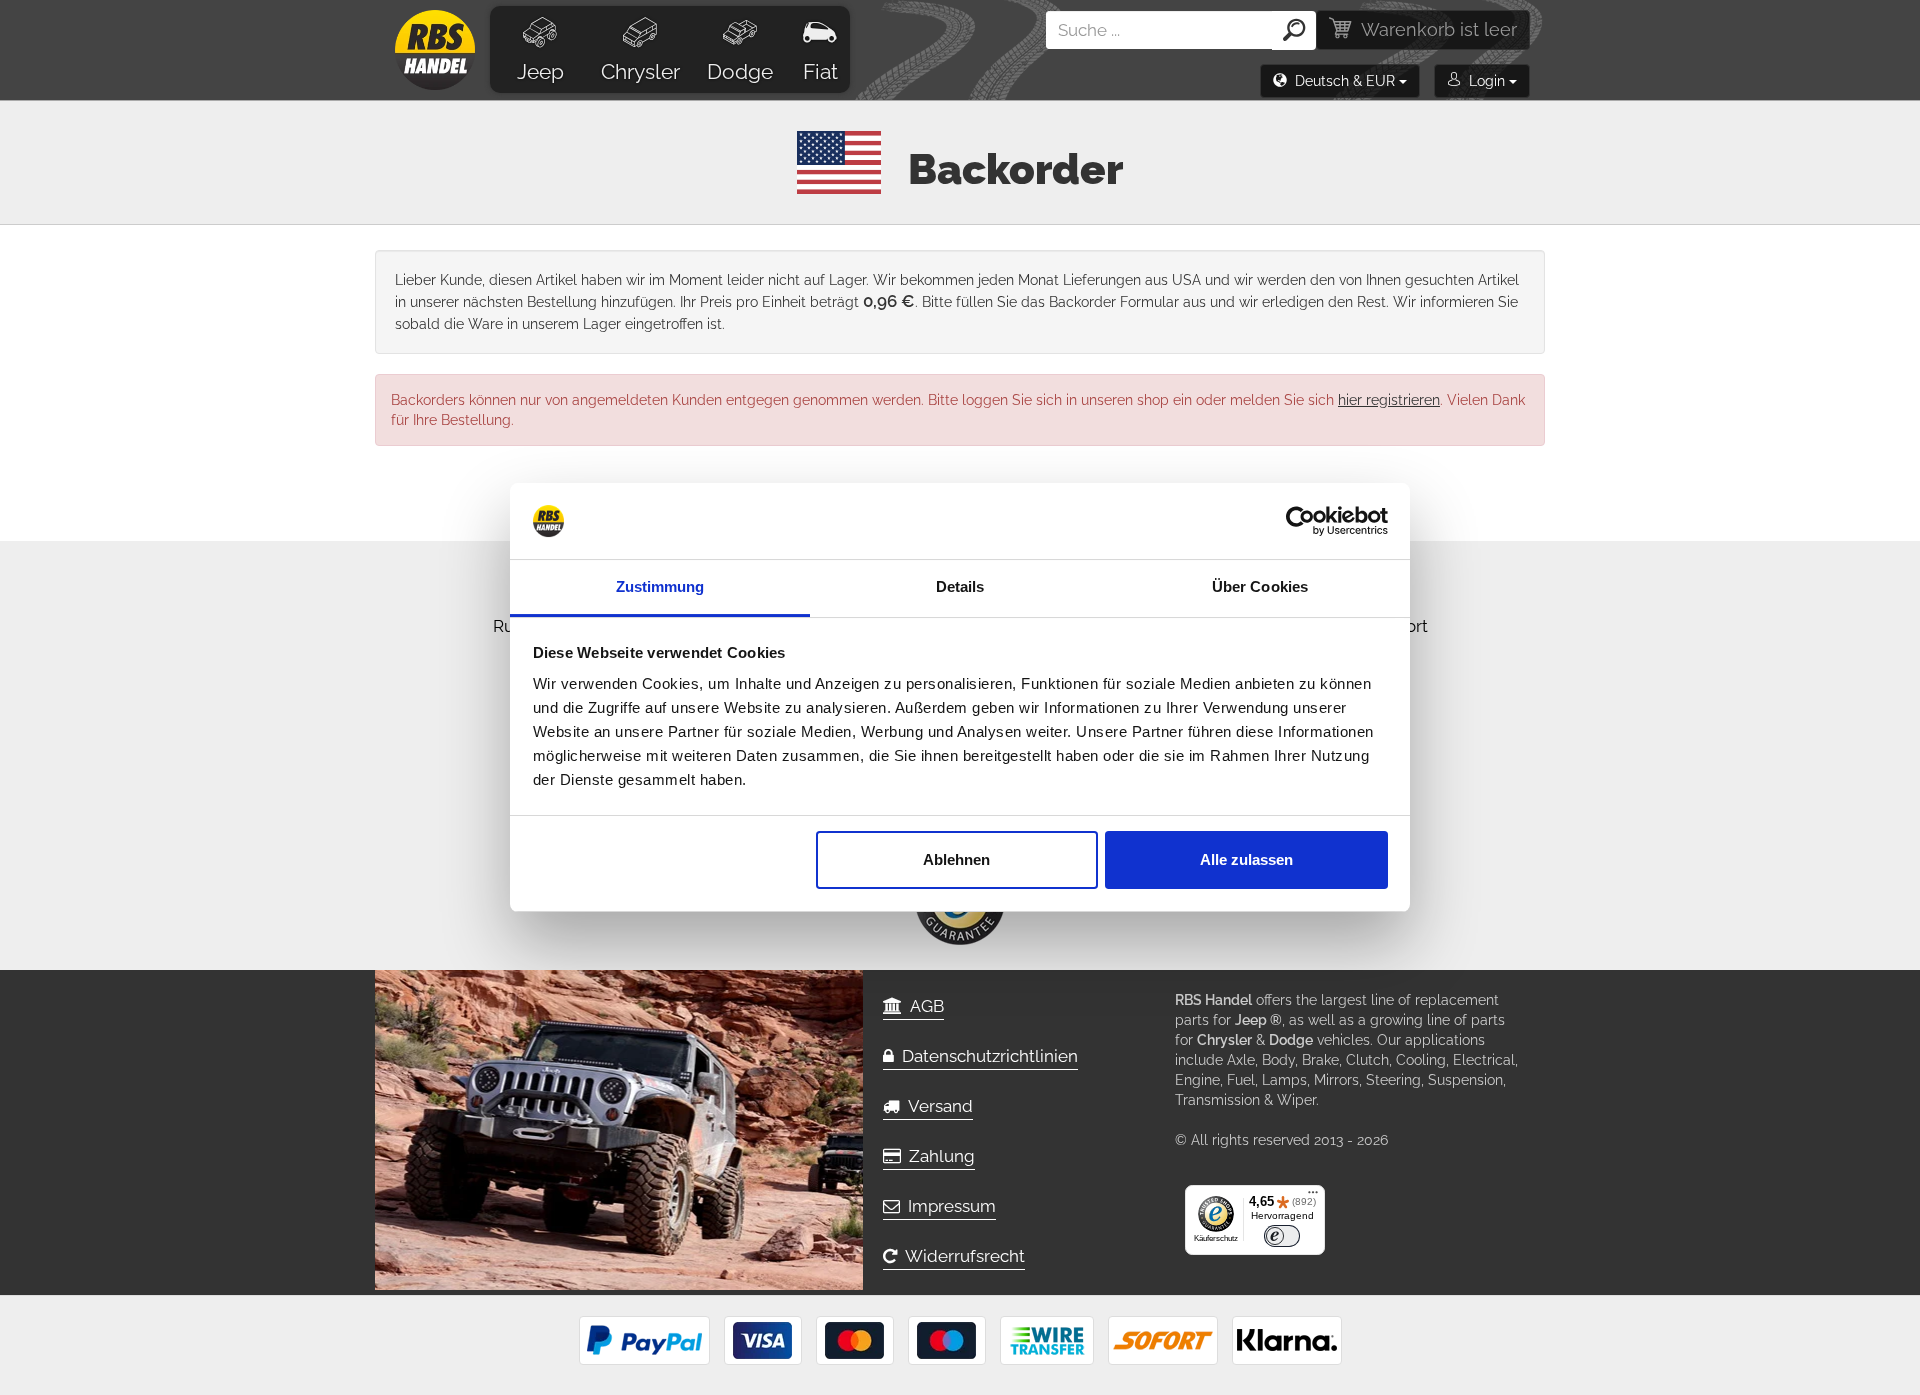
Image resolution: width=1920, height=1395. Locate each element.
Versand (936, 1106)
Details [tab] (960, 586)
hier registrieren (1389, 400)
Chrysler (640, 71)
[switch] (1282, 1236)
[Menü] (1313, 1197)
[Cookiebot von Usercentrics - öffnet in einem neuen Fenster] (1300, 521)
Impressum (948, 1206)
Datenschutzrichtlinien (986, 1056)
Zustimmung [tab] (660, 586)
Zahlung (938, 1156)
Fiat (820, 71)
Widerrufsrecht (961, 1256)
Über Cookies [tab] (1260, 586)
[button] (1340, 81)
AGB (923, 1006)
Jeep (540, 71)
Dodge (740, 71)
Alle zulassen (1246, 859)
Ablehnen (956, 859)
